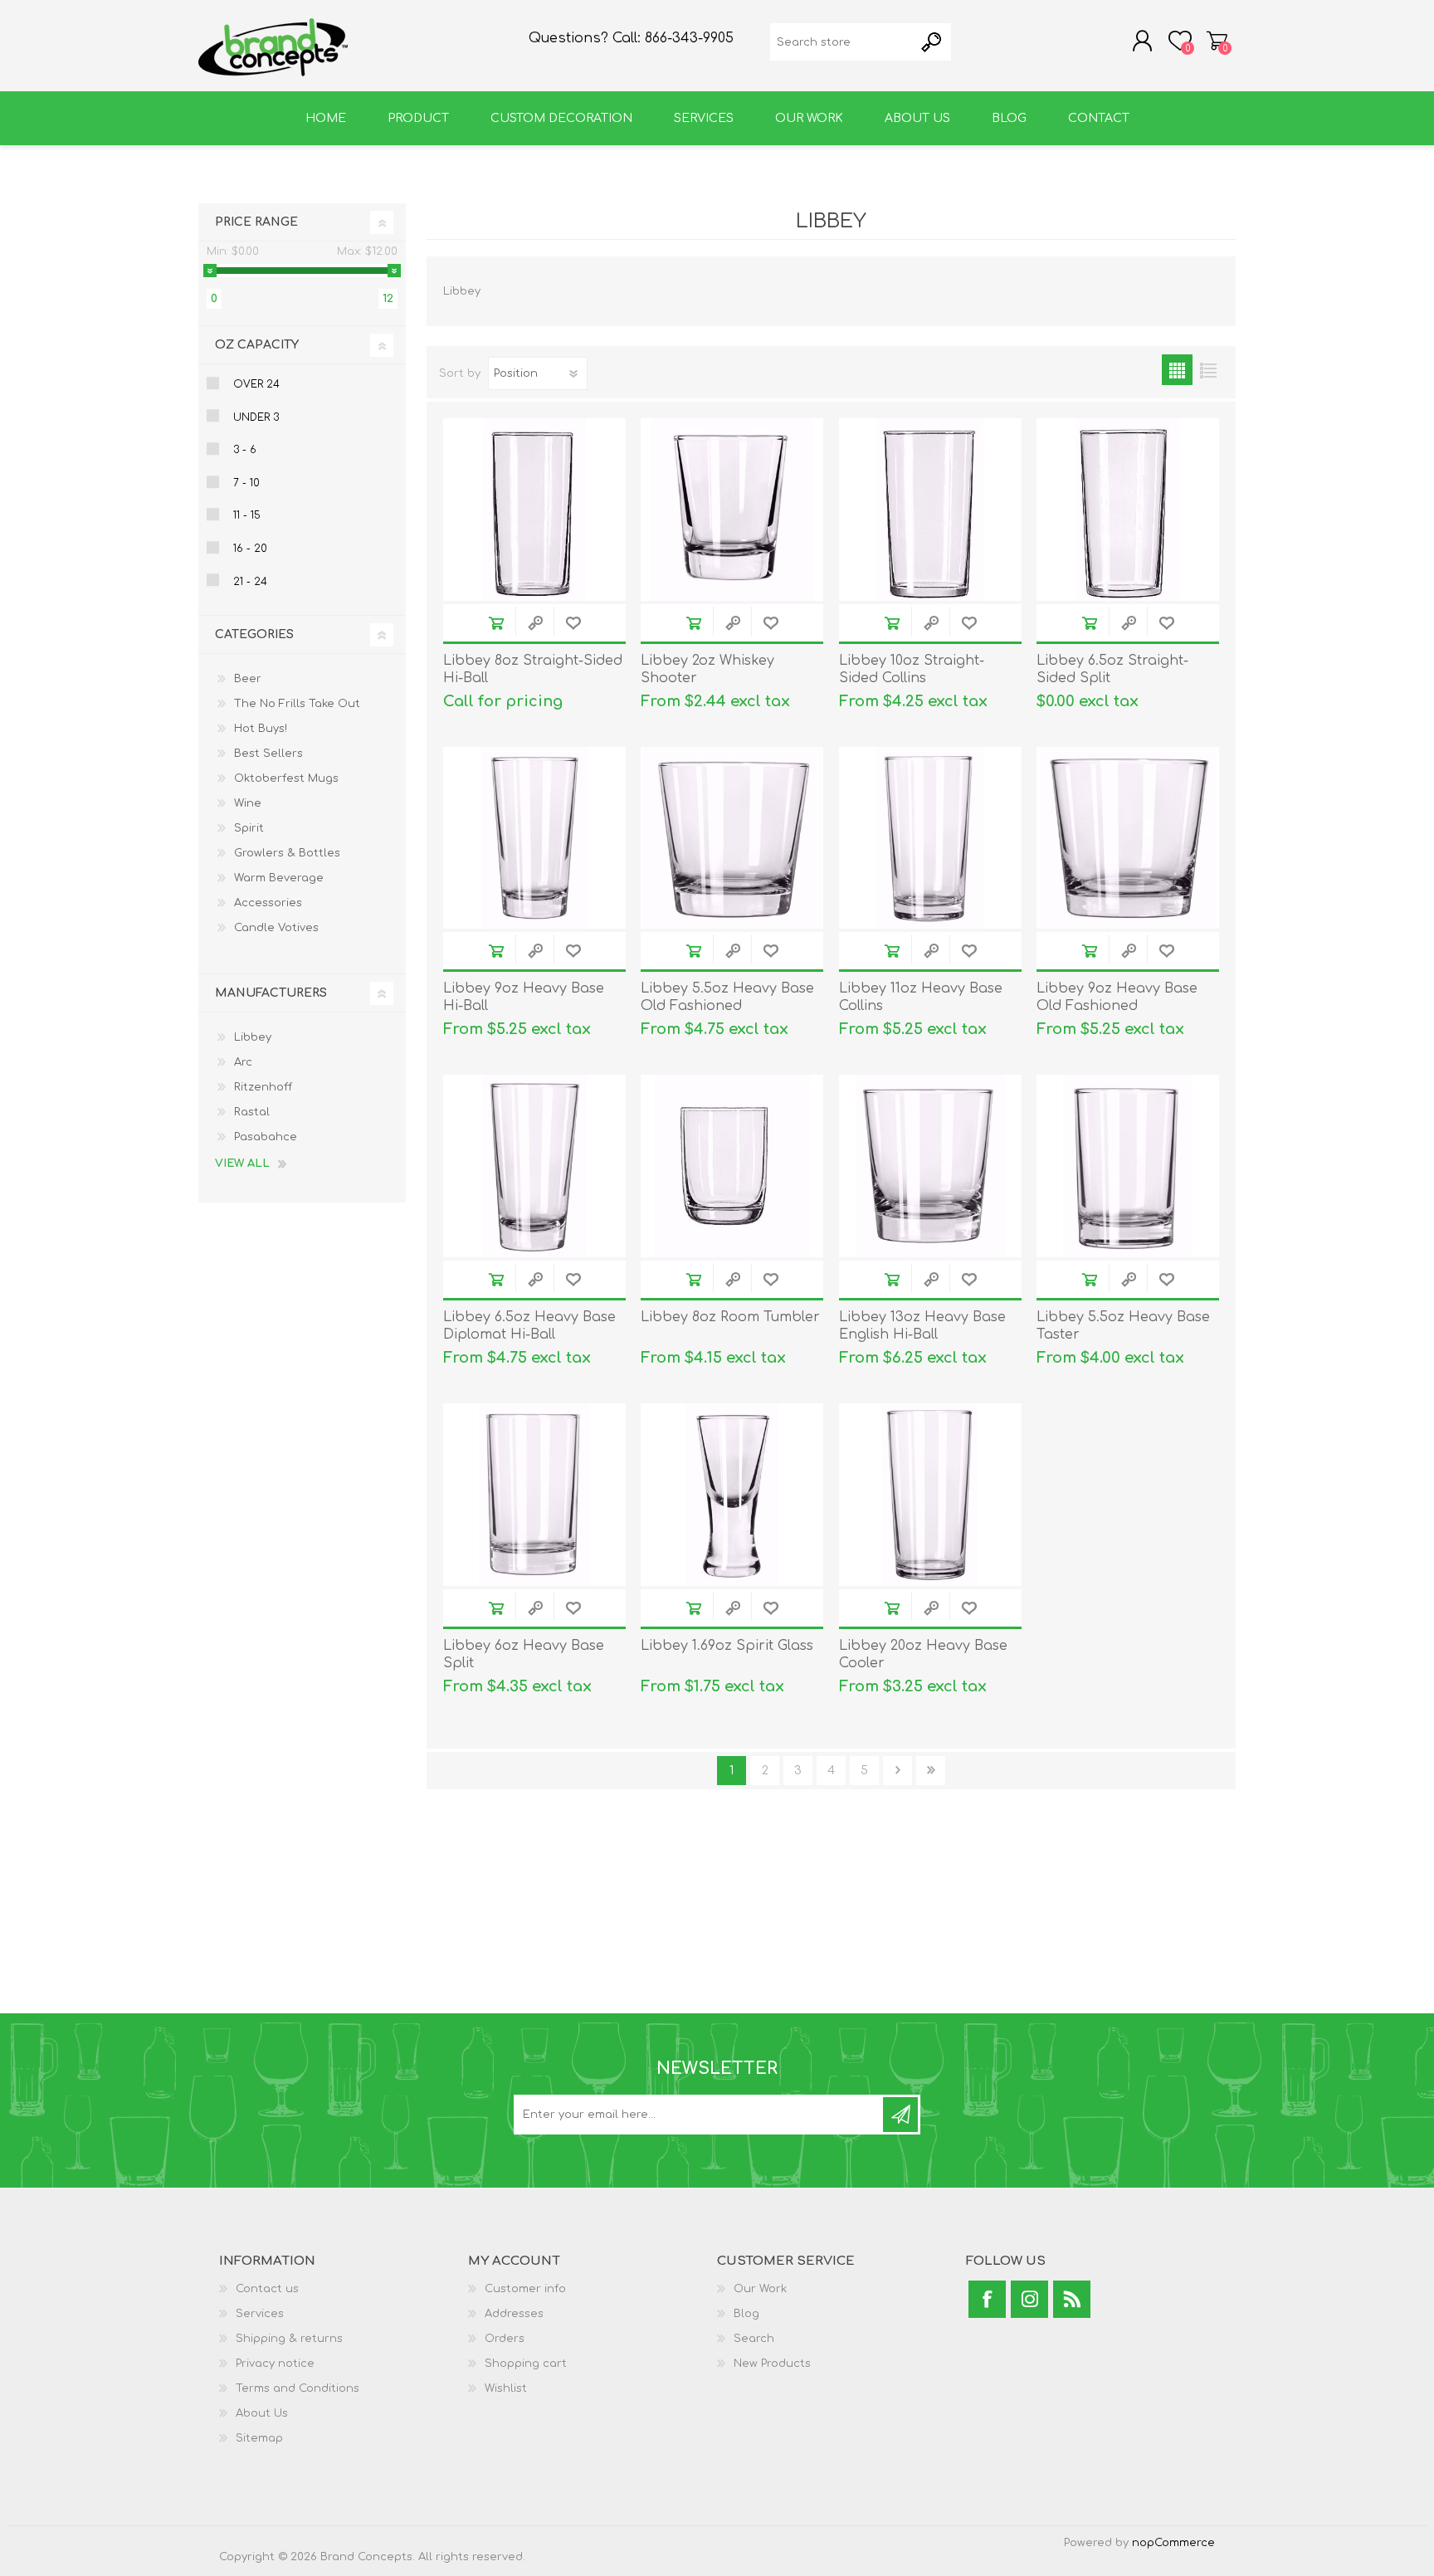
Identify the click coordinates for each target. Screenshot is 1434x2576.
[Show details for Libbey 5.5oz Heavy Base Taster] (1128, 1166)
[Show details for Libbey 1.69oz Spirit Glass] (732, 1495)
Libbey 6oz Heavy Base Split (524, 1654)
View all (242, 1164)
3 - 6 (245, 450)
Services (260, 2314)
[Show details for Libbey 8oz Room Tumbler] (732, 1166)
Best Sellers (268, 754)
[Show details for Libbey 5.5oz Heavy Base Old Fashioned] (732, 838)
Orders (505, 2339)
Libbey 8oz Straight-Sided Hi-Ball (533, 669)
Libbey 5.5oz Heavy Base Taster (1123, 1326)
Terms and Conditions (298, 2388)
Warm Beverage (279, 878)
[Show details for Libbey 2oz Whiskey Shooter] (732, 510)
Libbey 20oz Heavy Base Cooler (923, 1654)
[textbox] (842, 42)
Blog (746, 2314)
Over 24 (256, 384)
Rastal (252, 1112)
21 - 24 (250, 582)
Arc (243, 1062)
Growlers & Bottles (287, 853)
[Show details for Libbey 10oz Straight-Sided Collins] (930, 510)
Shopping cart (1217, 41)
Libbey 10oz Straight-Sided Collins (912, 669)
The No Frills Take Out (297, 704)
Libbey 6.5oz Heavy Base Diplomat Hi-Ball (529, 1326)
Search (754, 2339)
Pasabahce (266, 1137)
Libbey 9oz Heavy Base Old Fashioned (1117, 997)
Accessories (268, 903)
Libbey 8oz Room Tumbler (730, 1317)
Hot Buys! (261, 729)
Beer (248, 679)
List (1208, 370)
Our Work (760, 2289)
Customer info (525, 2289)
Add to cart (496, 623)
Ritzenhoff (263, 1087)
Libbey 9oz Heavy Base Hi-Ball (524, 997)
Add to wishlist (573, 623)
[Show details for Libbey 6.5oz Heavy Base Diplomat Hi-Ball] (534, 1166)
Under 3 (256, 417)
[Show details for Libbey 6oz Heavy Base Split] (534, 1495)
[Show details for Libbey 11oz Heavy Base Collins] (930, 838)
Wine (248, 803)
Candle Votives (276, 928)
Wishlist (506, 2388)
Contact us (267, 2289)
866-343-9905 (689, 38)
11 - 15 (247, 515)
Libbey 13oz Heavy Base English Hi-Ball (922, 1326)
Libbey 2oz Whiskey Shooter (707, 669)
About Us (262, 2413)
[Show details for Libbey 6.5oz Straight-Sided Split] (1128, 510)
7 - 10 (246, 483)
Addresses (514, 2314)
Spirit (249, 828)
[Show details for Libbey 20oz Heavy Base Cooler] (930, 1495)
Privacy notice (275, 2364)
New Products (772, 2364)
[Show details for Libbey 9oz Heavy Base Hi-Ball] (534, 838)
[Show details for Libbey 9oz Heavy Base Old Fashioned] (1128, 838)
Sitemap (259, 2438)
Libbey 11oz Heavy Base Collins (921, 997)
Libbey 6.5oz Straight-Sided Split (1112, 669)
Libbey (253, 1037)
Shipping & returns (289, 2339)
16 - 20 (250, 549)
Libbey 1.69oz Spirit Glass (727, 1646)
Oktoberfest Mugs (286, 778)
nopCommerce (1173, 2543)
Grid (1177, 370)
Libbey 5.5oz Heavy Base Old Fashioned (727, 997)
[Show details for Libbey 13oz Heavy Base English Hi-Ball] (930, 1166)
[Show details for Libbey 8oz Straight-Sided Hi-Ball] (534, 510)
